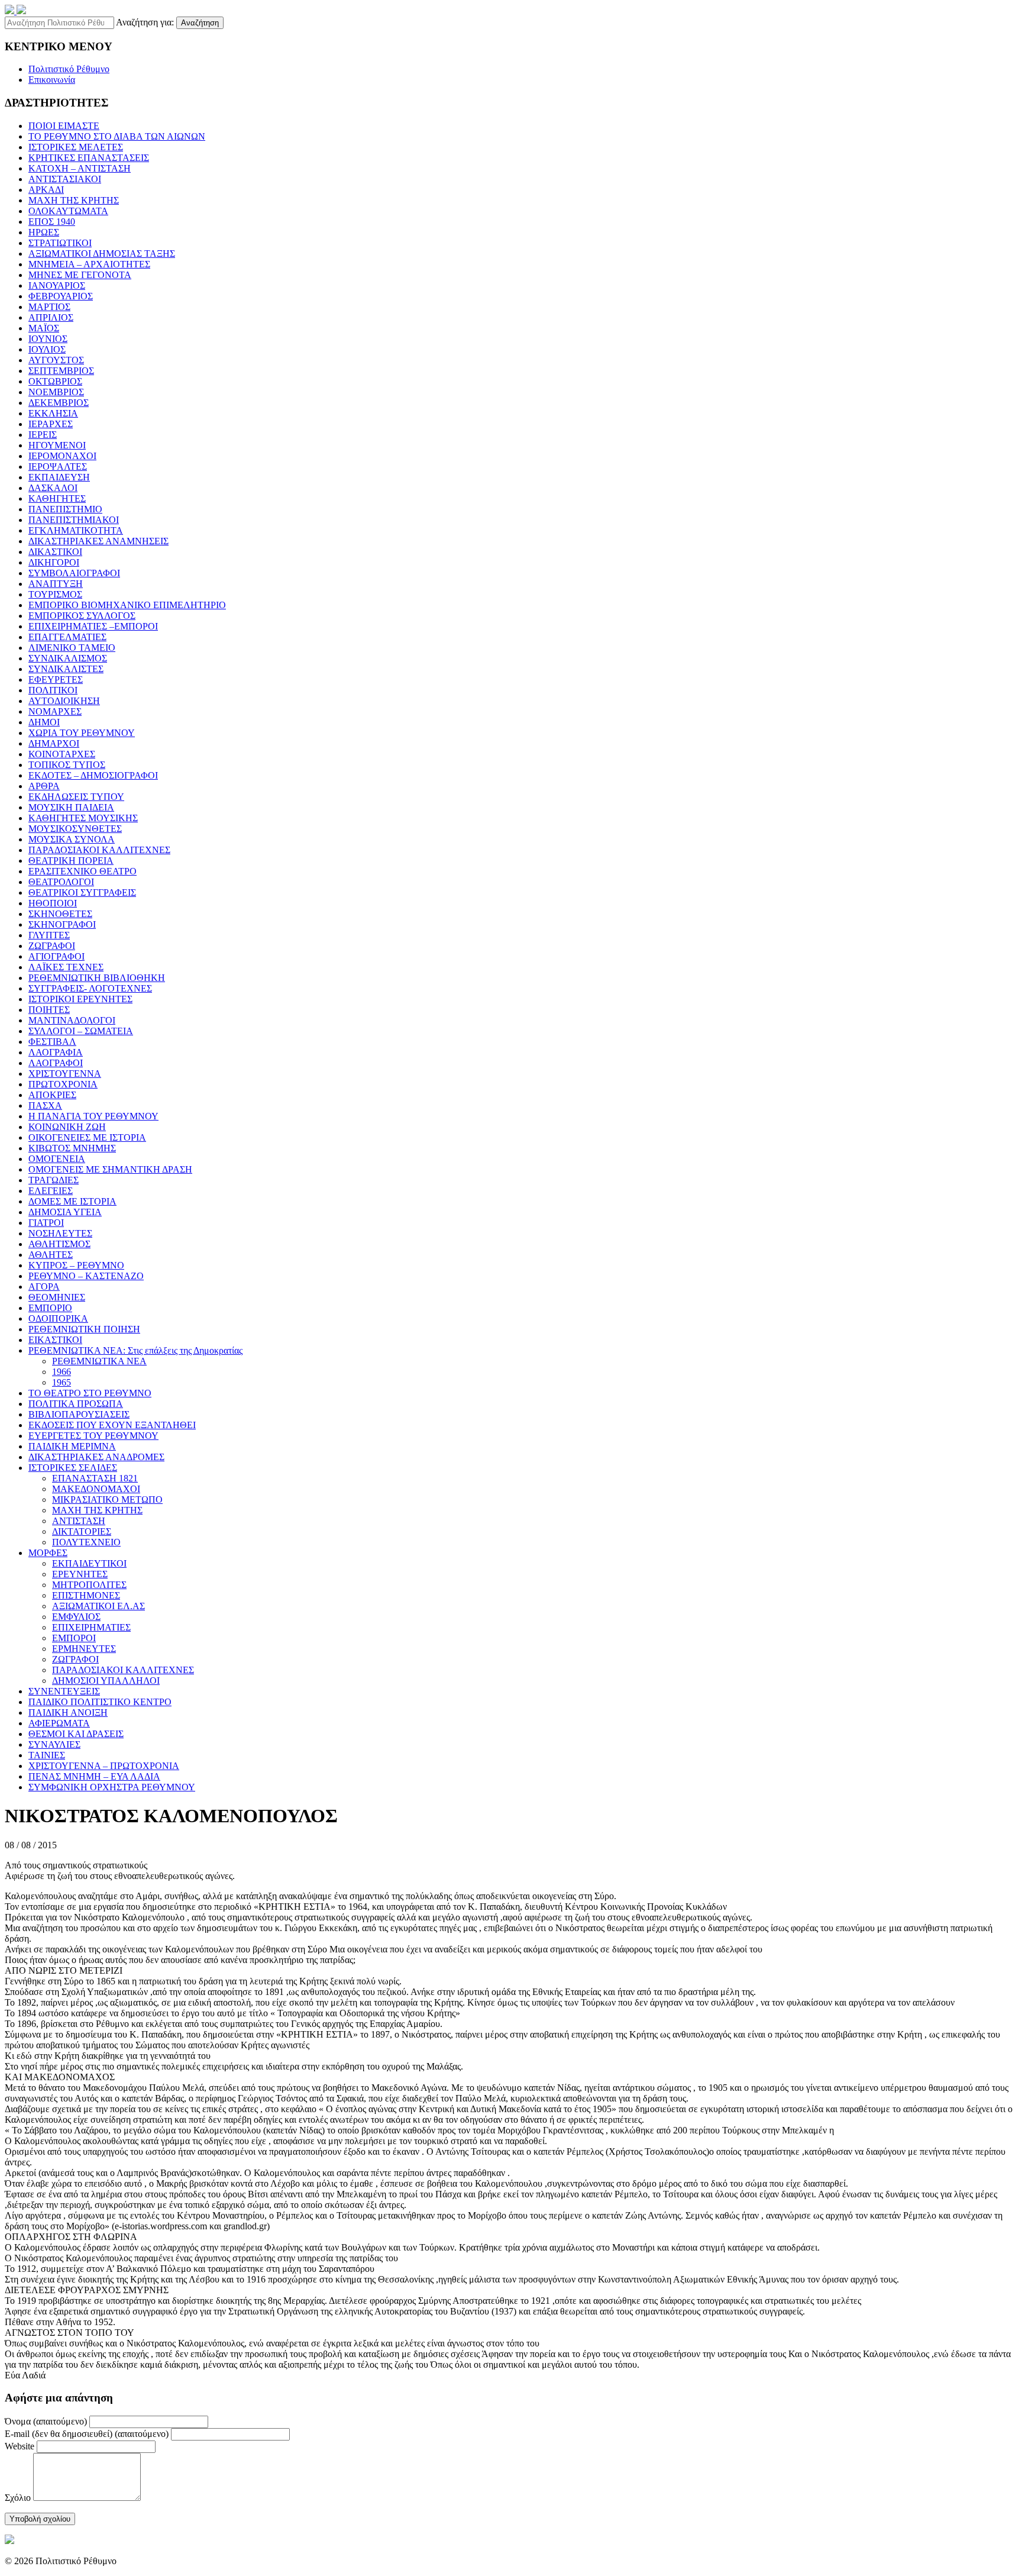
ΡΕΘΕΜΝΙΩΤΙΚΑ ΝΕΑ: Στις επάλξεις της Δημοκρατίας (135, 1350)
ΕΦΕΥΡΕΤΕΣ (56, 679)
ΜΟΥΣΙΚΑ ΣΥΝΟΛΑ (72, 839)
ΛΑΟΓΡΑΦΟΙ (56, 1063)
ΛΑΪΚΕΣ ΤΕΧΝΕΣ (66, 967)
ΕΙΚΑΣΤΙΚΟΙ (55, 1340)
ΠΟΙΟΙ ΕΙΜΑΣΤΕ (64, 126)
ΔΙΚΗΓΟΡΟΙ (54, 562)
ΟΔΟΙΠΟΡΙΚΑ (58, 1318)
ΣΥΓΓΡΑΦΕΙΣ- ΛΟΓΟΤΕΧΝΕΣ (90, 988)
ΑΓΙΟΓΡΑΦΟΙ (56, 956)
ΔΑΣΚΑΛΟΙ (53, 488)
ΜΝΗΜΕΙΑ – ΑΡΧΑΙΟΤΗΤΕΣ (89, 264)
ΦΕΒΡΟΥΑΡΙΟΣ (61, 296)
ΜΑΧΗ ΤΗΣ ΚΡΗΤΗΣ (74, 200)
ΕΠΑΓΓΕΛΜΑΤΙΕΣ (67, 637)
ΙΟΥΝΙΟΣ (48, 339)
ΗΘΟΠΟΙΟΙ (53, 903)
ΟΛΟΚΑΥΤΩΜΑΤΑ (68, 211)
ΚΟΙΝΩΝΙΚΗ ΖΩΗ (67, 1127)
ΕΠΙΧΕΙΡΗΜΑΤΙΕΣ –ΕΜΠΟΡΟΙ (93, 626)
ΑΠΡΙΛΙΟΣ (51, 317)
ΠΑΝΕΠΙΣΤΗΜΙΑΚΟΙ (74, 520)
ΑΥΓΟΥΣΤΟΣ (56, 360)
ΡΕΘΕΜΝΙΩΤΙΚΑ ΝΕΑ (99, 1361)
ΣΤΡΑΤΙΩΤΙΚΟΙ (60, 243)
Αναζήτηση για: (145, 22)
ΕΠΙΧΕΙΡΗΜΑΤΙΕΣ (91, 1627)
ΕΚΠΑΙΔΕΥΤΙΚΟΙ (89, 1563)
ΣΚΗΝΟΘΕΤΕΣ (60, 914)
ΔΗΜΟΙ (44, 722)
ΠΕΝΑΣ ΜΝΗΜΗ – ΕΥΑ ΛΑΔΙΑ (94, 1776)
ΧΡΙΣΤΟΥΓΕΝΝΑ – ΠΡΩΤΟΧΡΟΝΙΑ (104, 1766)
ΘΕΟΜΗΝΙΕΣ (57, 1297)
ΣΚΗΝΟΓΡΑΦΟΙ (62, 924)
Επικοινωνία (52, 80)
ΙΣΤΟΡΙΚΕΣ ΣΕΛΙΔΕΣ (73, 1468)
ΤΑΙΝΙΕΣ (47, 1755)
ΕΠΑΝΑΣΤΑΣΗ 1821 (95, 1478)
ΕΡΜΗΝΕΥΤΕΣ (84, 1649)
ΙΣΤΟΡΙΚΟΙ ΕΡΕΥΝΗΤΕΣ (80, 999)
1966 (62, 1372)
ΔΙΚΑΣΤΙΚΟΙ (55, 552)
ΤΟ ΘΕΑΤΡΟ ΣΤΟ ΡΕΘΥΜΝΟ (90, 1393)
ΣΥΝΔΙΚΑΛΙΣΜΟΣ (68, 658)
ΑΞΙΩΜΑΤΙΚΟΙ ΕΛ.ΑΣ (98, 1606)
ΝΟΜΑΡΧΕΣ (55, 711)
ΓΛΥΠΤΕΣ (49, 935)
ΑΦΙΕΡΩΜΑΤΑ (59, 1723)
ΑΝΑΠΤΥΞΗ (56, 584)
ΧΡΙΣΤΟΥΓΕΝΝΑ (65, 1074)
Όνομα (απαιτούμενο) (46, 2421)
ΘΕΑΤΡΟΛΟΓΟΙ (61, 882)
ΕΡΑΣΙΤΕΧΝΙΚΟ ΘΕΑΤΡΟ (83, 871)
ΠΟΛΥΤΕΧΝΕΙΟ (86, 1542)
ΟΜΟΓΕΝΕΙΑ (57, 1159)
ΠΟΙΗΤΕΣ (49, 1010)
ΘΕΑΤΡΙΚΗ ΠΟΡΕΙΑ (71, 861)
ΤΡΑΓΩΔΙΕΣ (54, 1180)
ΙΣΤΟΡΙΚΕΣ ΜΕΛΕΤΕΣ (76, 147)
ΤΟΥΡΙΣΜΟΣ (55, 594)
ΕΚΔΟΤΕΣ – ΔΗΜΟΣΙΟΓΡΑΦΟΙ (93, 775)
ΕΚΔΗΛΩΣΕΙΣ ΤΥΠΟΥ (76, 797)
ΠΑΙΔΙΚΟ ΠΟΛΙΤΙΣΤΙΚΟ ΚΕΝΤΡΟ (100, 1702)
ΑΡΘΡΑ (44, 786)
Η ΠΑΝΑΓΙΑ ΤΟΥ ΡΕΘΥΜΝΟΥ (93, 1116)
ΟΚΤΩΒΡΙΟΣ (55, 381)
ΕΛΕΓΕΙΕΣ (51, 1191)
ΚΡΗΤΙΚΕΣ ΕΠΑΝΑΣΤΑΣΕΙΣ (89, 158)
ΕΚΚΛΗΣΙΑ (53, 413)
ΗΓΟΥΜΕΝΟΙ (57, 445)
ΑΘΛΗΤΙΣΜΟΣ (59, 1244)
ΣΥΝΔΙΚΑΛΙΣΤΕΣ (66, 669)
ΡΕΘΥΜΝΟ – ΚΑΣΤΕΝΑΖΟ (86, 1276)
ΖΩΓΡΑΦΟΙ (52, 946)
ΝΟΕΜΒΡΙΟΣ (56, 392)
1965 (62, 1382)
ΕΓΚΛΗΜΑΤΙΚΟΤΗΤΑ (76, 530)
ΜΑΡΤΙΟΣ (49, 307)
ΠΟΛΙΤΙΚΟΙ (53, 690)
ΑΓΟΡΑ (44, 1287)
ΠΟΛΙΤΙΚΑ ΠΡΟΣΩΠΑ (76, 1404)
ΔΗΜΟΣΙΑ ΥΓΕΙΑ (65, 1212)
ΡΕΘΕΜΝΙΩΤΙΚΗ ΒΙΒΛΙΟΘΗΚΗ (97, 978)
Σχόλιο (18, 2498)
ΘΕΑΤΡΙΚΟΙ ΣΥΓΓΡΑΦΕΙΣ (82, 892)
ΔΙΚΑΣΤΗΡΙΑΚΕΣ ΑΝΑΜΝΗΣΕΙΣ (98, 541)
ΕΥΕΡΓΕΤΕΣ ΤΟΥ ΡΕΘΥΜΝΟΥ (93, 1436)
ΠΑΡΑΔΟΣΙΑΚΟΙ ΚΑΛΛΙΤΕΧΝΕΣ (99, 850)
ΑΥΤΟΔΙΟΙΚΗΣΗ (64, 701)
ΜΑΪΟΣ (44, 328)
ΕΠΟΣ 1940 (52, 222)
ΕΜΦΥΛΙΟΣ (76, 1617)
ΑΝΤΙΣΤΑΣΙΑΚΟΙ (65, 179)
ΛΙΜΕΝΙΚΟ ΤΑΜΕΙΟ (72, 648)
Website (20, 2446)
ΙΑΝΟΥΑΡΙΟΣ (57, 285)
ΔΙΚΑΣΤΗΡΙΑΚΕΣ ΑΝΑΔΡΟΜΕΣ (96, 1457)
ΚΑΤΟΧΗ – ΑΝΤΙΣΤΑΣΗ (80, 168)
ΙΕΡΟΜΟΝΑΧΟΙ (62, 456)
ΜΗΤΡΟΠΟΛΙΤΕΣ (89, 1585)
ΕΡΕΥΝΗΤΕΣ (80, 1574)
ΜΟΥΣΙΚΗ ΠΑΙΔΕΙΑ (71, 807)
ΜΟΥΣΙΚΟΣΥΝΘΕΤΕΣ (75, 829)
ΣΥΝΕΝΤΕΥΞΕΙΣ (64, 1691)
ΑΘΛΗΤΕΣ (51, 1255)
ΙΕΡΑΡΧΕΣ (51, 424)
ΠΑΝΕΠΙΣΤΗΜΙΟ (65, 509)
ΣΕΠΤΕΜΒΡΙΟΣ (61, 371)
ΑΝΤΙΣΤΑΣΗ (79, 1521)
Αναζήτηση (200, 23)
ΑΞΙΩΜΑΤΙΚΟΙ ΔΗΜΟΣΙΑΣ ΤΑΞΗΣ (102, 254)
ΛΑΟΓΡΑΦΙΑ (56, 1052)
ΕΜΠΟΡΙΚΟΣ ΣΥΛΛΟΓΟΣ (82, 616)
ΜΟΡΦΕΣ (48, 1553)
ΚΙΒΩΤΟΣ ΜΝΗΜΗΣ (72, 1148)
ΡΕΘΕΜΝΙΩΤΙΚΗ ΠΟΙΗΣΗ (84, 1329)
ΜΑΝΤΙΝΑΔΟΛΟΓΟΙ (72, 1020)
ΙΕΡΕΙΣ (43, 435)
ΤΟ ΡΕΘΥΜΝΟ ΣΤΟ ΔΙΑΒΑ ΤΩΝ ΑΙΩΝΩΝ (117, 136)
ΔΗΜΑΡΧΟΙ (54, 743)
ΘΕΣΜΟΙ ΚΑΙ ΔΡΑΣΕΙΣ (76, 1734)
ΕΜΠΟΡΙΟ (50, 1308)
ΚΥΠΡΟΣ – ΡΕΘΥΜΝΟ (76, 1265)
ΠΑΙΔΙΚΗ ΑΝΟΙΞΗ (68, 1713)
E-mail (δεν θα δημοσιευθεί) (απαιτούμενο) (87, 2434)
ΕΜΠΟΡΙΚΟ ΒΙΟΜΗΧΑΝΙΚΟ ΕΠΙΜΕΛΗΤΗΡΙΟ (127, 605)
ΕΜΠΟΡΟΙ (74, 1638)
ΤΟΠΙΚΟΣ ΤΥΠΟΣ (67, 765)
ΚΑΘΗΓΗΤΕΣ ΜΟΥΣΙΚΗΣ (83, 818)
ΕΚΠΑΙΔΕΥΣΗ (59, 477)
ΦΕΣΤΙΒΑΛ (52, 1042)
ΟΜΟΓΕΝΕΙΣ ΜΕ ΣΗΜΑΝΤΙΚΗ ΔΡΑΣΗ (110, 1169)
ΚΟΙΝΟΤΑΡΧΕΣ (62, 754)
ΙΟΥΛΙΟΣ (47, 349)
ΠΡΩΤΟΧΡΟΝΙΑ (63, 1084)
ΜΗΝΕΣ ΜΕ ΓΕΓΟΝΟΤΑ (80, 275)
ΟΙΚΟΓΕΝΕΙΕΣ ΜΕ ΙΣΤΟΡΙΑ (87, 1137)
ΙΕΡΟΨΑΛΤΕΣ (58, 467)
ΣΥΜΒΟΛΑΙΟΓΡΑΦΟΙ (74, 573)
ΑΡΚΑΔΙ (46, 190)
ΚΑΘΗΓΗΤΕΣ (57, 498)
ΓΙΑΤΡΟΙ (46, 1223)
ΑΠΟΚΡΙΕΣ (52, 1095)
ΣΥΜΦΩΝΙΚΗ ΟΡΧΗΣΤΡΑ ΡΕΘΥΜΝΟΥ (112, 1787)
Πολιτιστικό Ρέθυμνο (69, 69)
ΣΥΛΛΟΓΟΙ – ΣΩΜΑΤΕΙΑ (81, 1031)
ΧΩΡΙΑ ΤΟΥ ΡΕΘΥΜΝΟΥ (82, 733)
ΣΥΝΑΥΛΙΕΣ (54, 1744)
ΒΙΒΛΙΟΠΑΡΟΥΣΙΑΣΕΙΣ (79, 1414)
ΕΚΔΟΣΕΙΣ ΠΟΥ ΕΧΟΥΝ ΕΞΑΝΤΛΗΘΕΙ (112, 1425)
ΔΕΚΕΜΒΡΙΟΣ (59, 403)
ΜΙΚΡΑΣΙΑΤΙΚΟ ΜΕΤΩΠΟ (107, 1500)
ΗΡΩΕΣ (44, 232)
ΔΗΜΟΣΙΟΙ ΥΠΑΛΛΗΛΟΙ (106, 1681)
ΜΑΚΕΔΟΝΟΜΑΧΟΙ (96, 1489)
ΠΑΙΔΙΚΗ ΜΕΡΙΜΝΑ (72, 1446)
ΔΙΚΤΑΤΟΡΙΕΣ (82, 1531)
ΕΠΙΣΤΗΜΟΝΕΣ (86, 1595)
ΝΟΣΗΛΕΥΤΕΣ (60, 1233)
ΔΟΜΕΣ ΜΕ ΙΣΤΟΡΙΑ (72, 1201)
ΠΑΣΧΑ (45, 1105)
